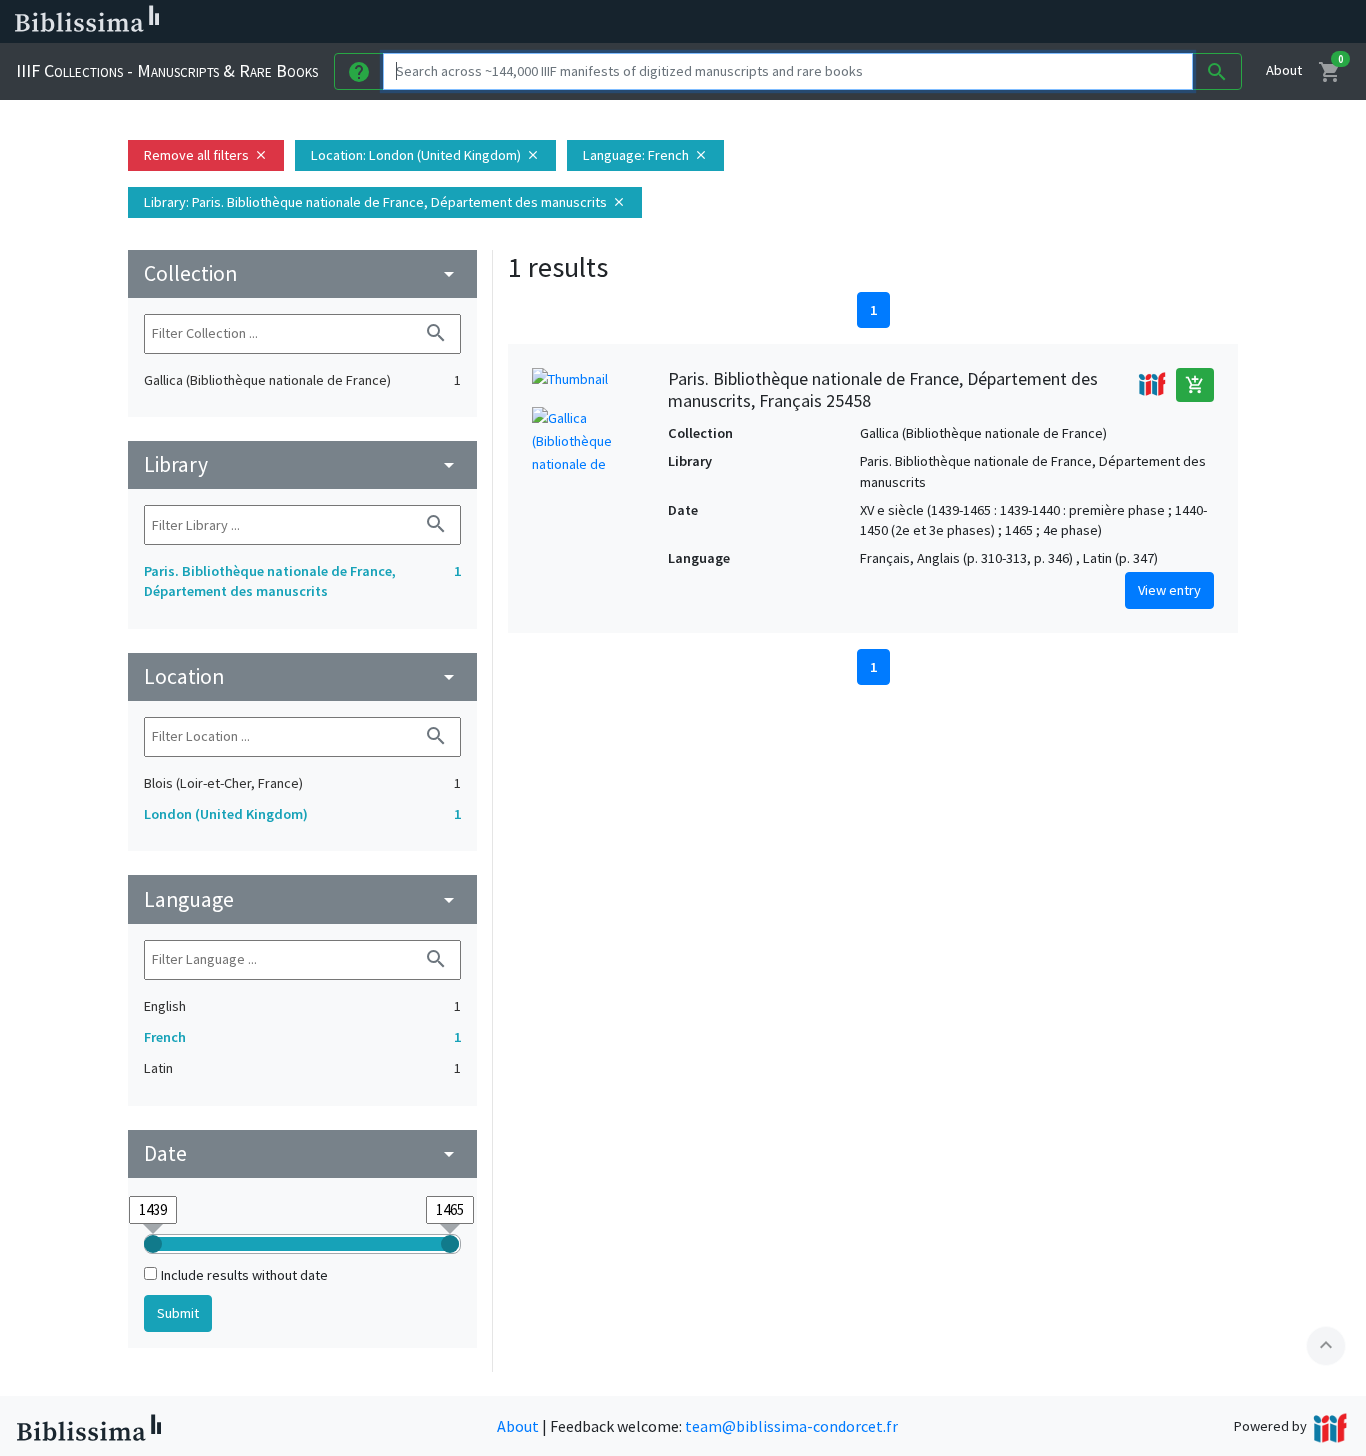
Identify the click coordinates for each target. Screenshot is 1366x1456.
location (302, 676)
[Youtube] (1056, 22)
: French (645, 155)
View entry (1169, 590)
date (302, 1153)
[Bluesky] (992, 22)
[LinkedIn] (960, 22)
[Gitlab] (1120, 22)
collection (302, 273)
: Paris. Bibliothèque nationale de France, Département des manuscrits (385, 202)
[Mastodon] (1024, 22)
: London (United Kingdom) (425, 155)
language (302, 899)
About (1284, 70)
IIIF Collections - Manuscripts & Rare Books (167, 70)
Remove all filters (206, 155)
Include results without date (244, 1275)
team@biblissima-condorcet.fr (791, 1426)
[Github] (1088, 22)
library (302, 464)
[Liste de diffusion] (928, 22)
